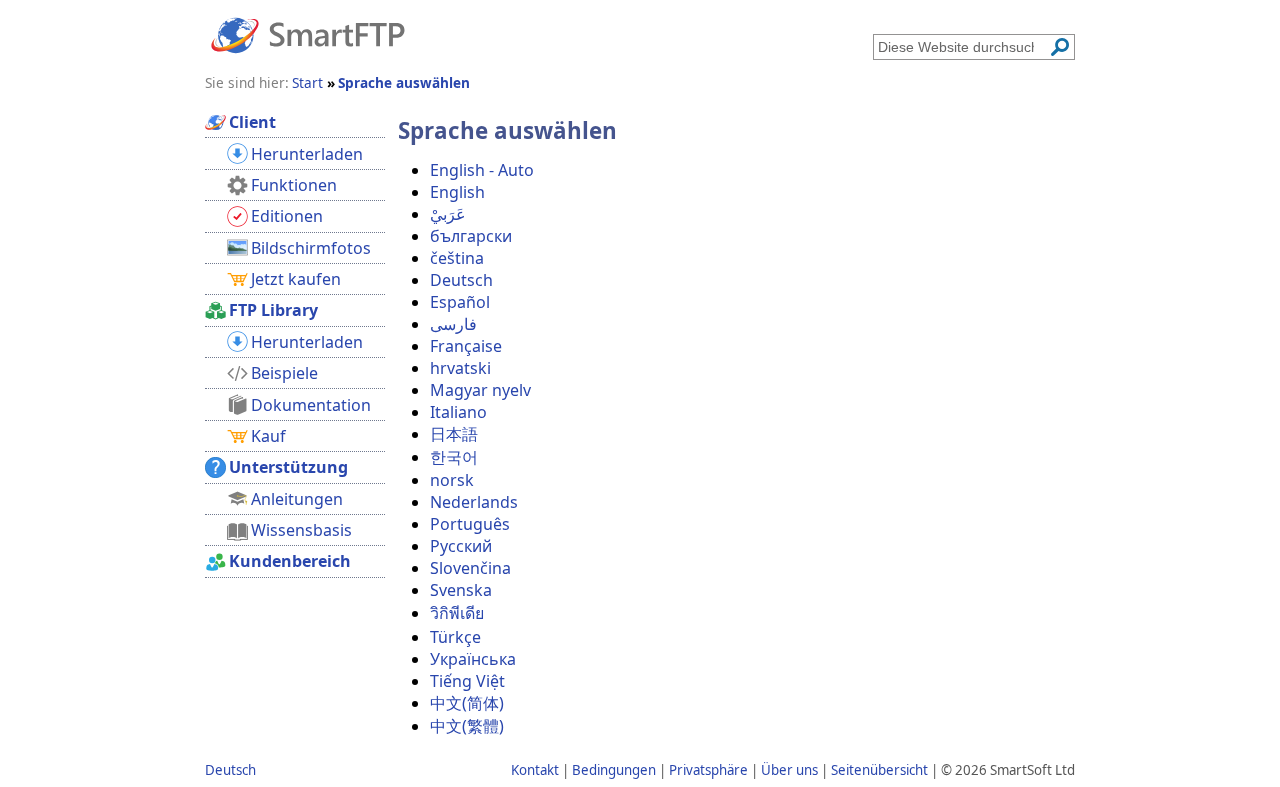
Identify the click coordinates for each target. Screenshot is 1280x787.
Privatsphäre (708, 770)
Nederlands (474, 502)
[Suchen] (1060, 47)
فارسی (453, 324)
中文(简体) (467, 703)
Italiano (458, 412)
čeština (457, 258)
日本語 (454, 434)
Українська (473, 659)
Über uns (789, 770)
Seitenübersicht (879, 770)
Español (460, 302)
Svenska (461, 590)
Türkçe (455, 637)
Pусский (461, 546)
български (471, 236)
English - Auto (482, 170)
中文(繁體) (467, 726)
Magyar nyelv (480, 390)
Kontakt (535, 770)
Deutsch (461, 280)
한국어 (454, 457)
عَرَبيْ (448, 214)
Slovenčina (470, 568)
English (457, 192)
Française (466, 346)
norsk (452, 480)
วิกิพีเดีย (457, 613)
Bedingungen (614, 770)
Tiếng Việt (467, 681)
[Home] (308, 34)
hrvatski (460, 368)
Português (470, 524)
